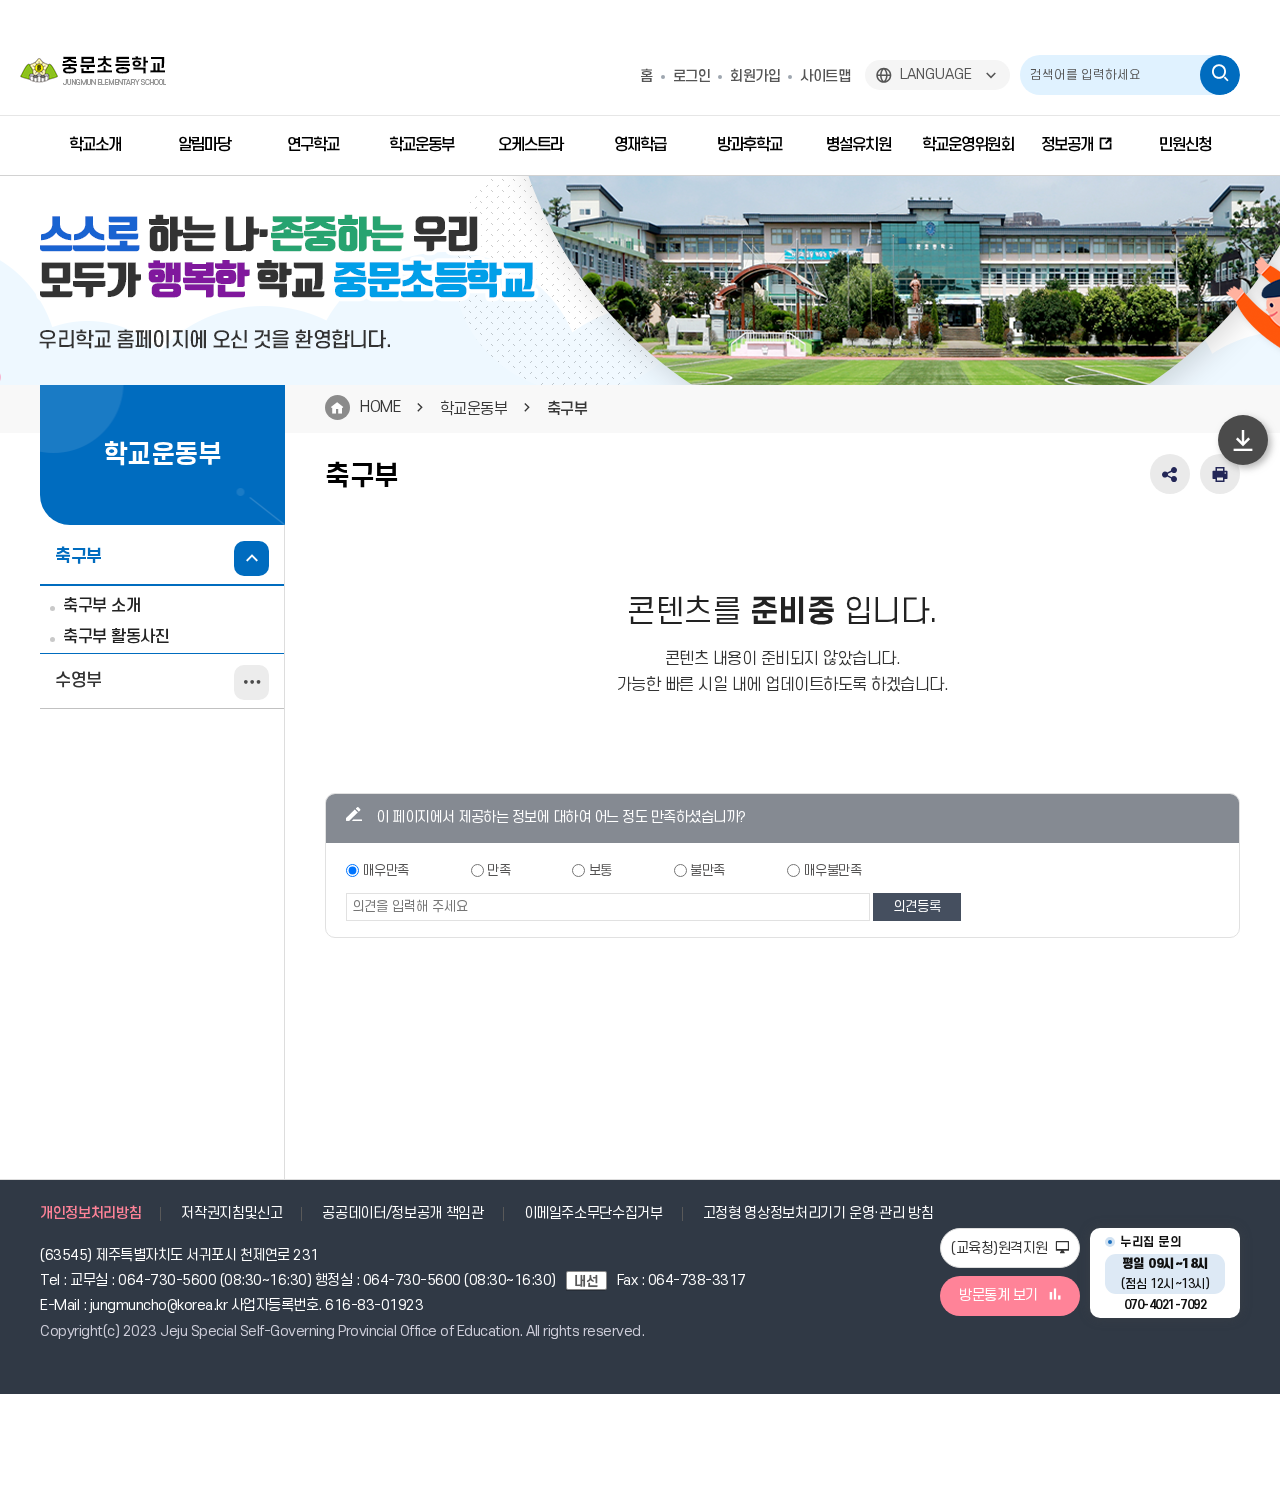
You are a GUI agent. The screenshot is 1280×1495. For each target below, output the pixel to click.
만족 (498, 870)
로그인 (692, 76)
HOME (380, 407)
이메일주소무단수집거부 (593, 1213)
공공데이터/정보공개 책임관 (402, 1213)
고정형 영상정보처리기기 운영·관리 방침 (818, 1213)
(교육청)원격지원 (1001, 1248)
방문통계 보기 (998, 1295)
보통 (600, 870)
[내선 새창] (591, 1280)
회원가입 (755, 76)
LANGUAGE (936, 74)
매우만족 (386, 870)
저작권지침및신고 (231, 1213)
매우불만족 (833, 870)
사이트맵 (825, 76)
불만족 (707, 870)
